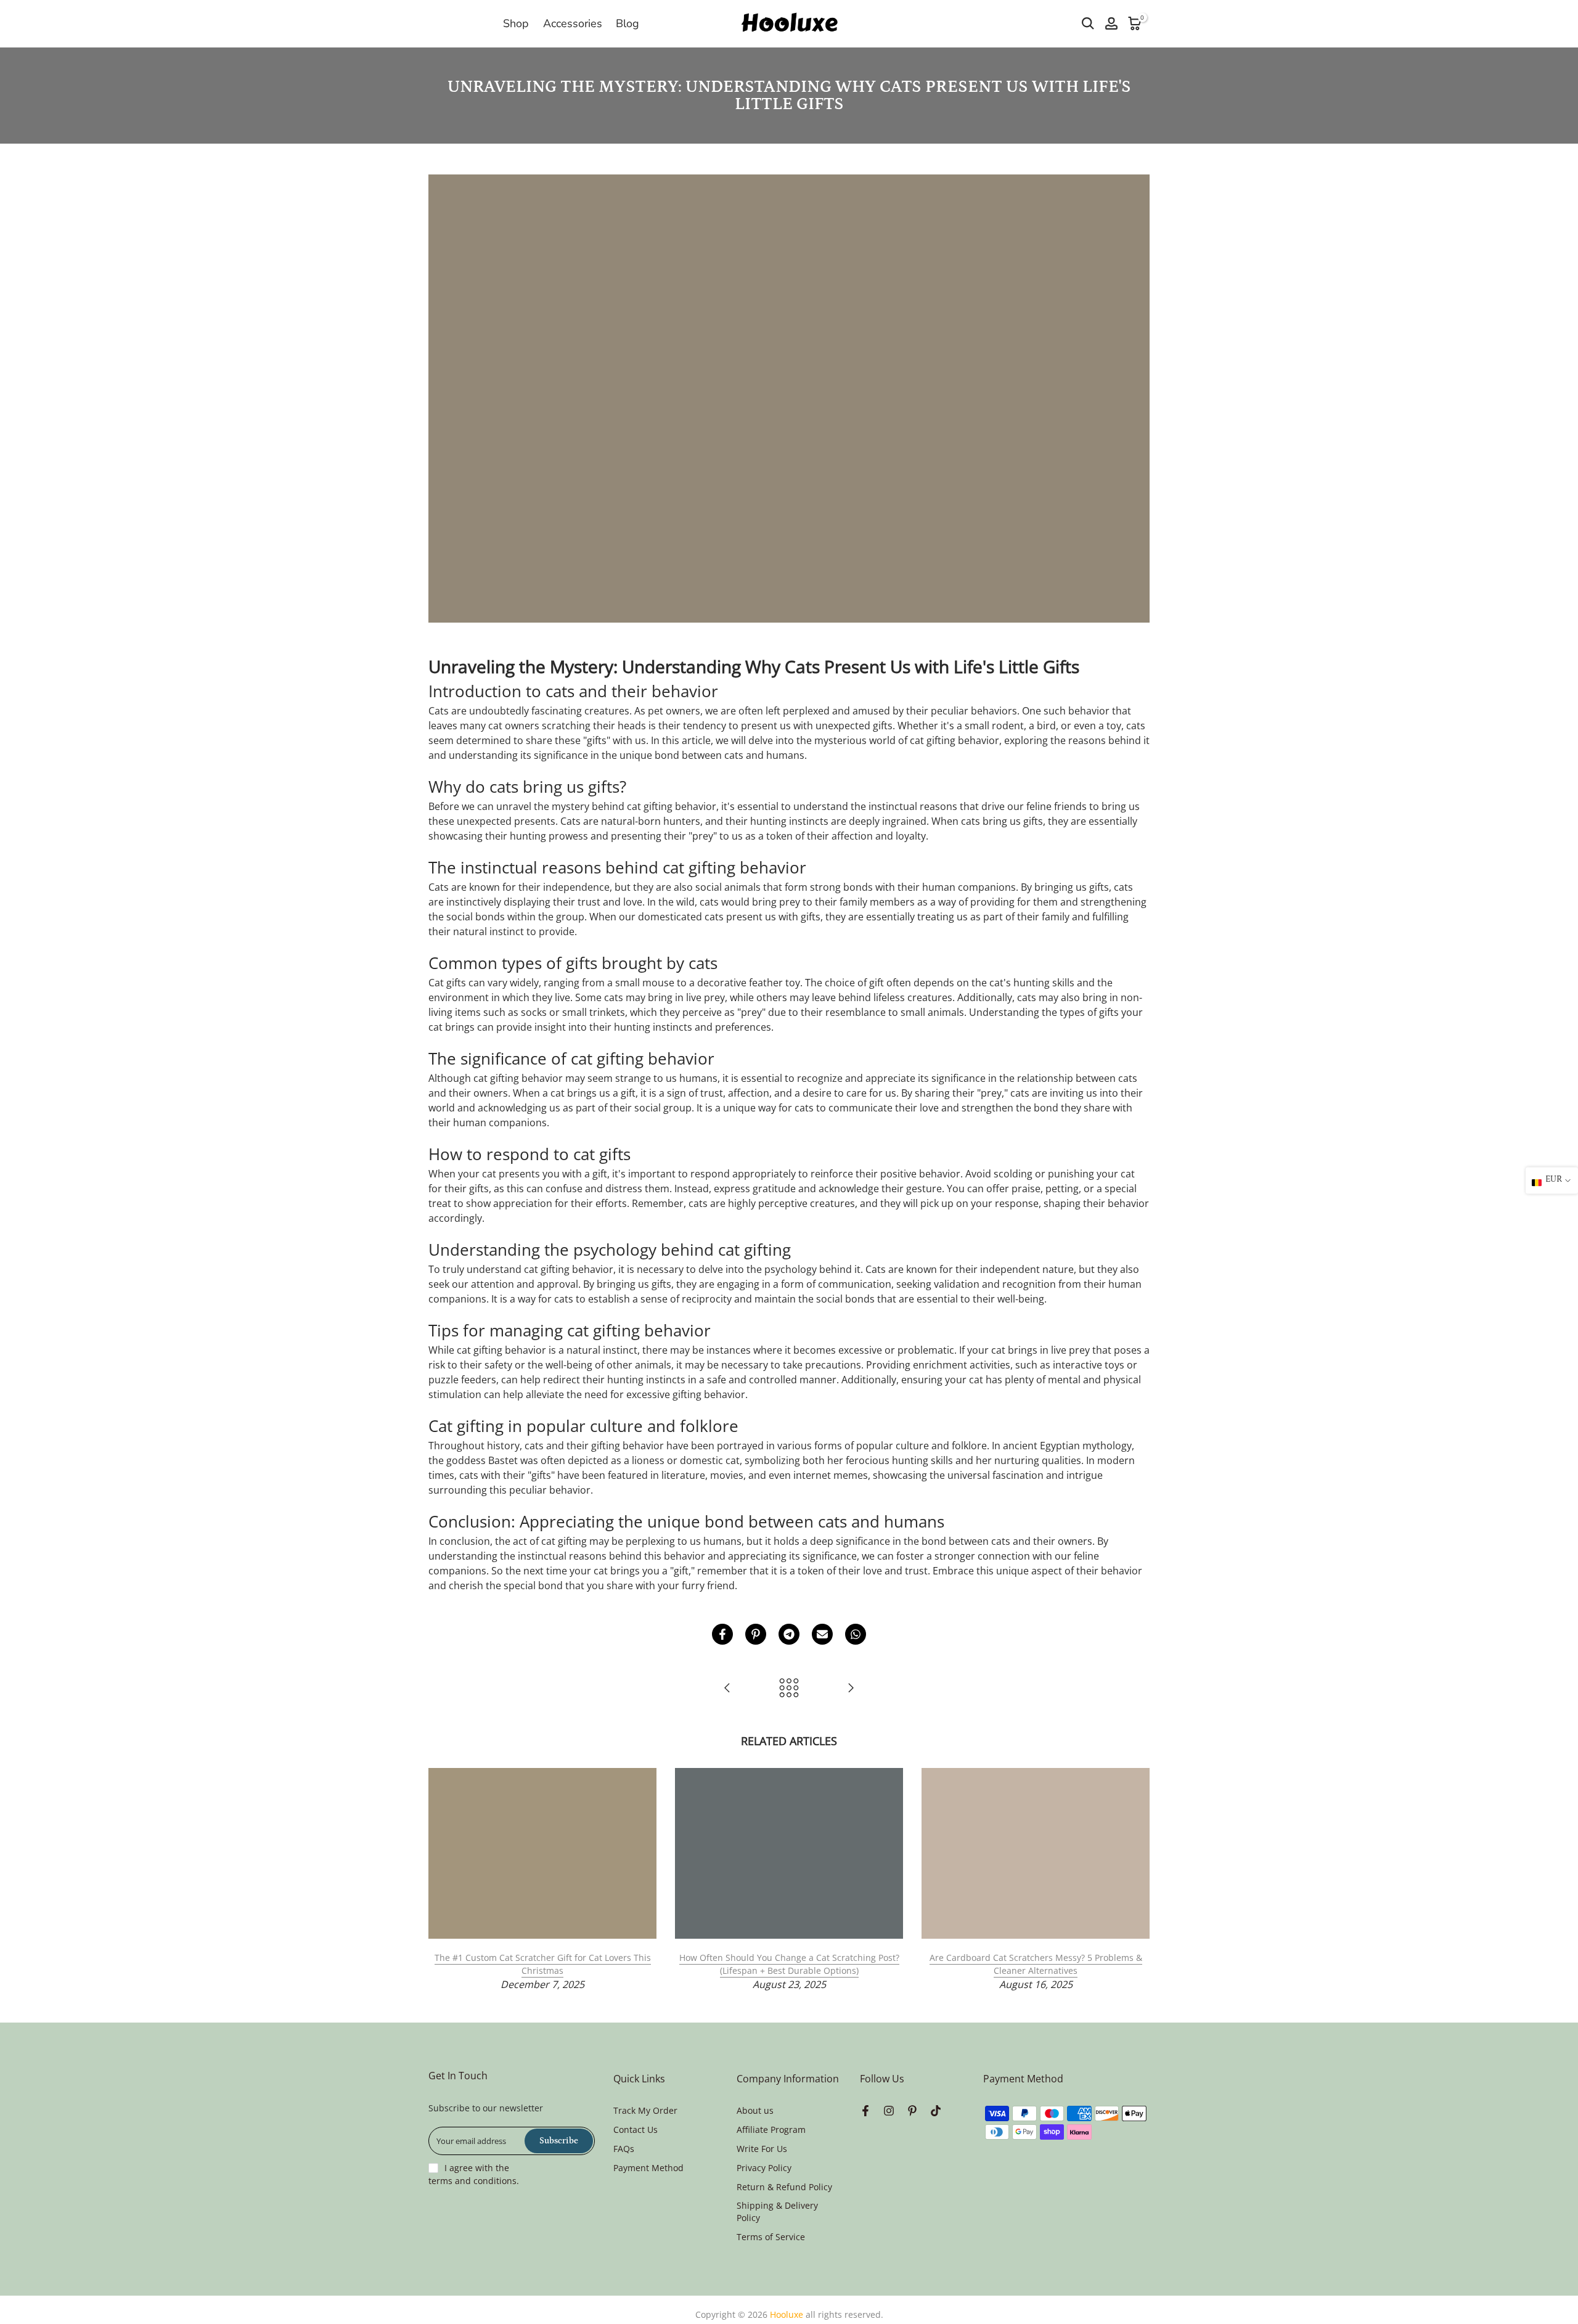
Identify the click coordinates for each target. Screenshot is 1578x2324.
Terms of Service (771, 2237)
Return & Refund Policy (784, 2187)
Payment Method (648, 2168)
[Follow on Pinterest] (912, 2111)
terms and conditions (472, 2181)
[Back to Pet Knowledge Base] (789, 1689)
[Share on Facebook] (722, 1634)
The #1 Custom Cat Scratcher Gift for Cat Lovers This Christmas (543, 1964)
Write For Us (762, 2149)
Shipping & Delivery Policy (777, 2211)
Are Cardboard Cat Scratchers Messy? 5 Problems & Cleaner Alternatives (1036, 1964)
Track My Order (645, 2110)
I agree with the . (474, 2174)
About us (755, 2110)
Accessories (573, 23)
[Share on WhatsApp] (856, 1634)
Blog (628, 23)
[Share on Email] (822, 1634)
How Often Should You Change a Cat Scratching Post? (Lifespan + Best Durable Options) (789, 1964)
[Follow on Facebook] (865, 2111)
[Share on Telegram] (789, 1634)
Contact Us (636, 2130)
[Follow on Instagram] (889, 2111)
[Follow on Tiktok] (936, 2111)
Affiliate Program (771, 2130)
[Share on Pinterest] (756, 1634)
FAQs (624, 2149)
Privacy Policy (764, 2168)
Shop (516, 23)
